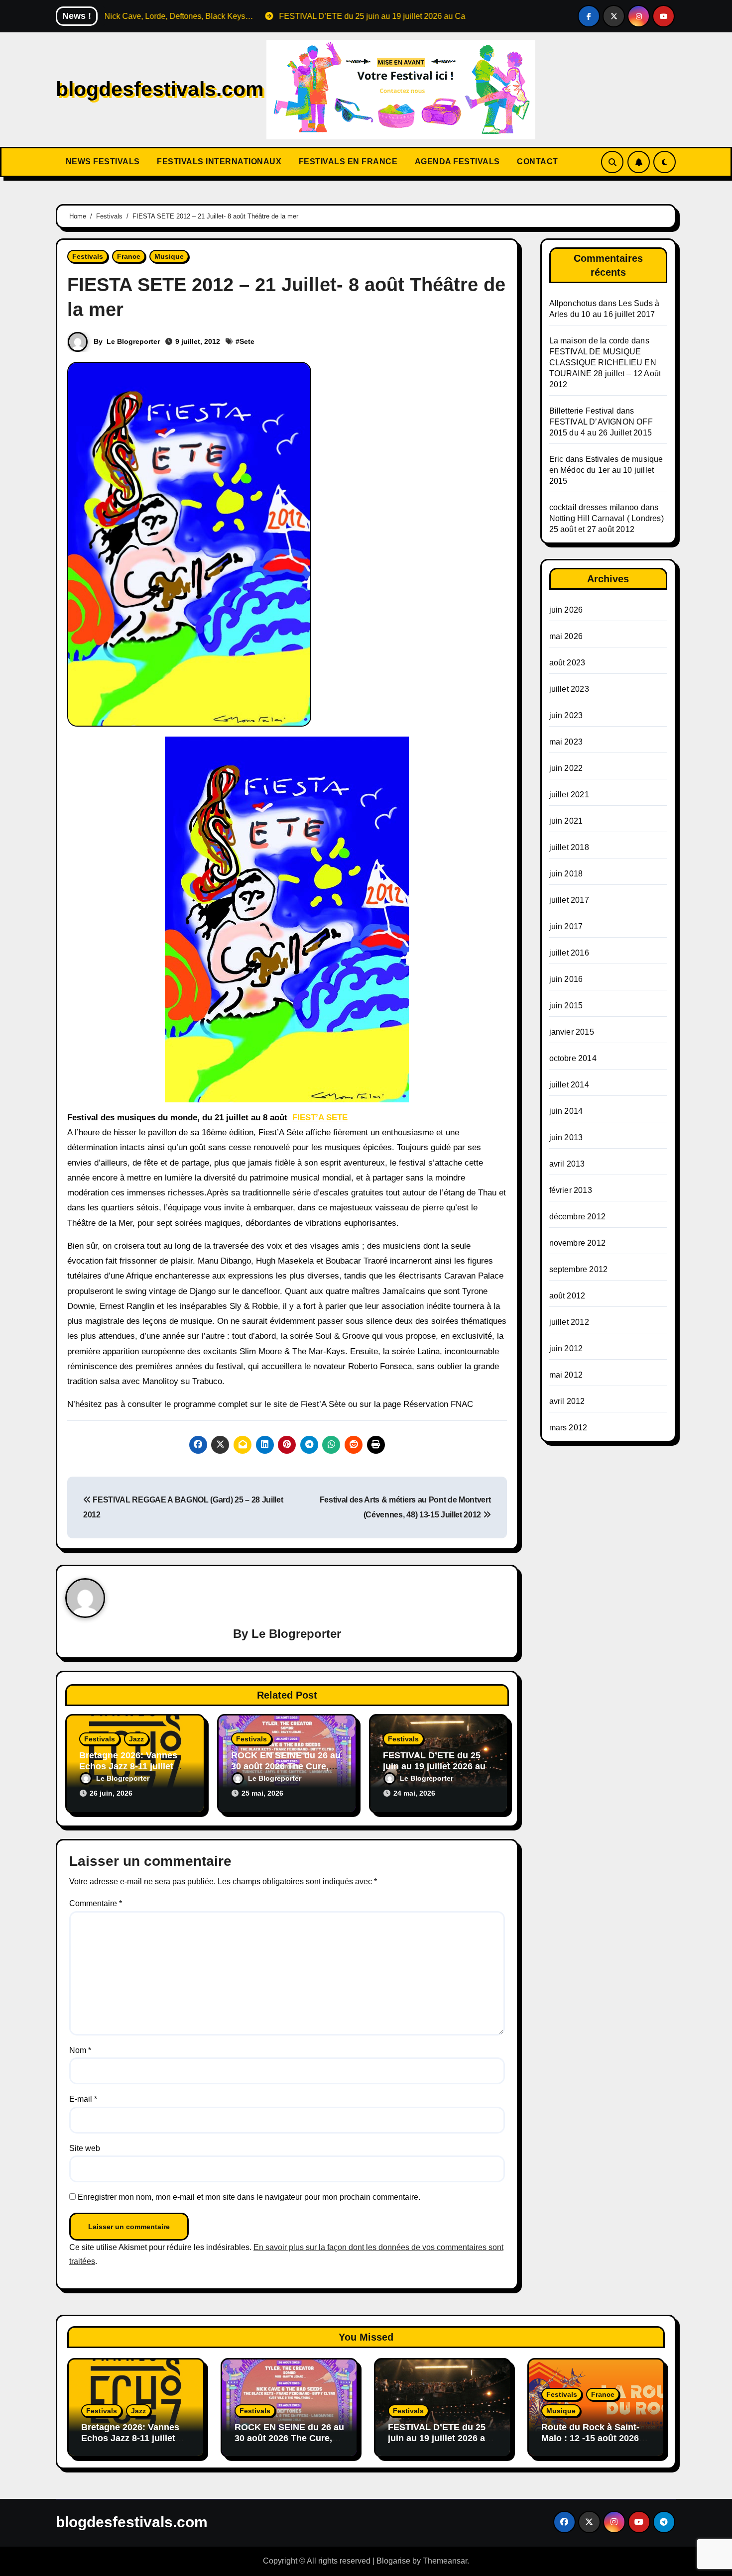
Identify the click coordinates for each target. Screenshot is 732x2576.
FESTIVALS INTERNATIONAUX (218, 161)
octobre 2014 (573, 1058)
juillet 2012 (569, 1322)
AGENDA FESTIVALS (456, 161)
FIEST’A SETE (320, 1118)
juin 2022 (566, 768)
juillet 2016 (569, 953)
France (129, 256)
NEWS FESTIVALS (102, 161)
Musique (169, 256)
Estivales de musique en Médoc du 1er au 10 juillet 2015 (606, 470)
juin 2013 (566, 1137)
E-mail (83, 2099)
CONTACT (537, 161)
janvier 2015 (572, 1032)
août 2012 (567, 1296)
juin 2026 (566, 610)
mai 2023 (566, 742)
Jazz (136, 1739)
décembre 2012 (578, 1217)
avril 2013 (567, 1164)
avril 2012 (567, 1401)
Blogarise (393, 2561)
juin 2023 (566, 715)
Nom (80, 2050)
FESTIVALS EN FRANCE (347, 161)
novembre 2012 (578, 1243)
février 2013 (571, 1190)
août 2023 (567, 663)
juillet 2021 (569, 795)
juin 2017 (566, 926)
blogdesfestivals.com (160, 89)
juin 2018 (566, 874)
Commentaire (96, 1903)
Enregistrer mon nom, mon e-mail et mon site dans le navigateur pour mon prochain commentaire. (249, 2197)
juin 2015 (566, 1006)
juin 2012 (566, 1348)
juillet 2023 (569, 689)
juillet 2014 (569, 1085)
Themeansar (445, 2561)
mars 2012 (568, 1428)
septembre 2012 (579, 1269)
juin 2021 (566, 821)
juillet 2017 (569, 900)
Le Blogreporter (133, 341)
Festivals (88, 256)
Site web (85, 2148)
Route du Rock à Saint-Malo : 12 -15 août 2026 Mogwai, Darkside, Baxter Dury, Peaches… (596, 2443)
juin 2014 (566, 1111)
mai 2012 (566, 1375)
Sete (247, 341)
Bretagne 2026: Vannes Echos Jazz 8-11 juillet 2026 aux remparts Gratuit (134, 1766)
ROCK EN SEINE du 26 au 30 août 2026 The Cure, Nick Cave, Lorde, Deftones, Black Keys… (289, 2443)
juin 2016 (566, 979)
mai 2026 (566, 636)
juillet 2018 (569, 847)
